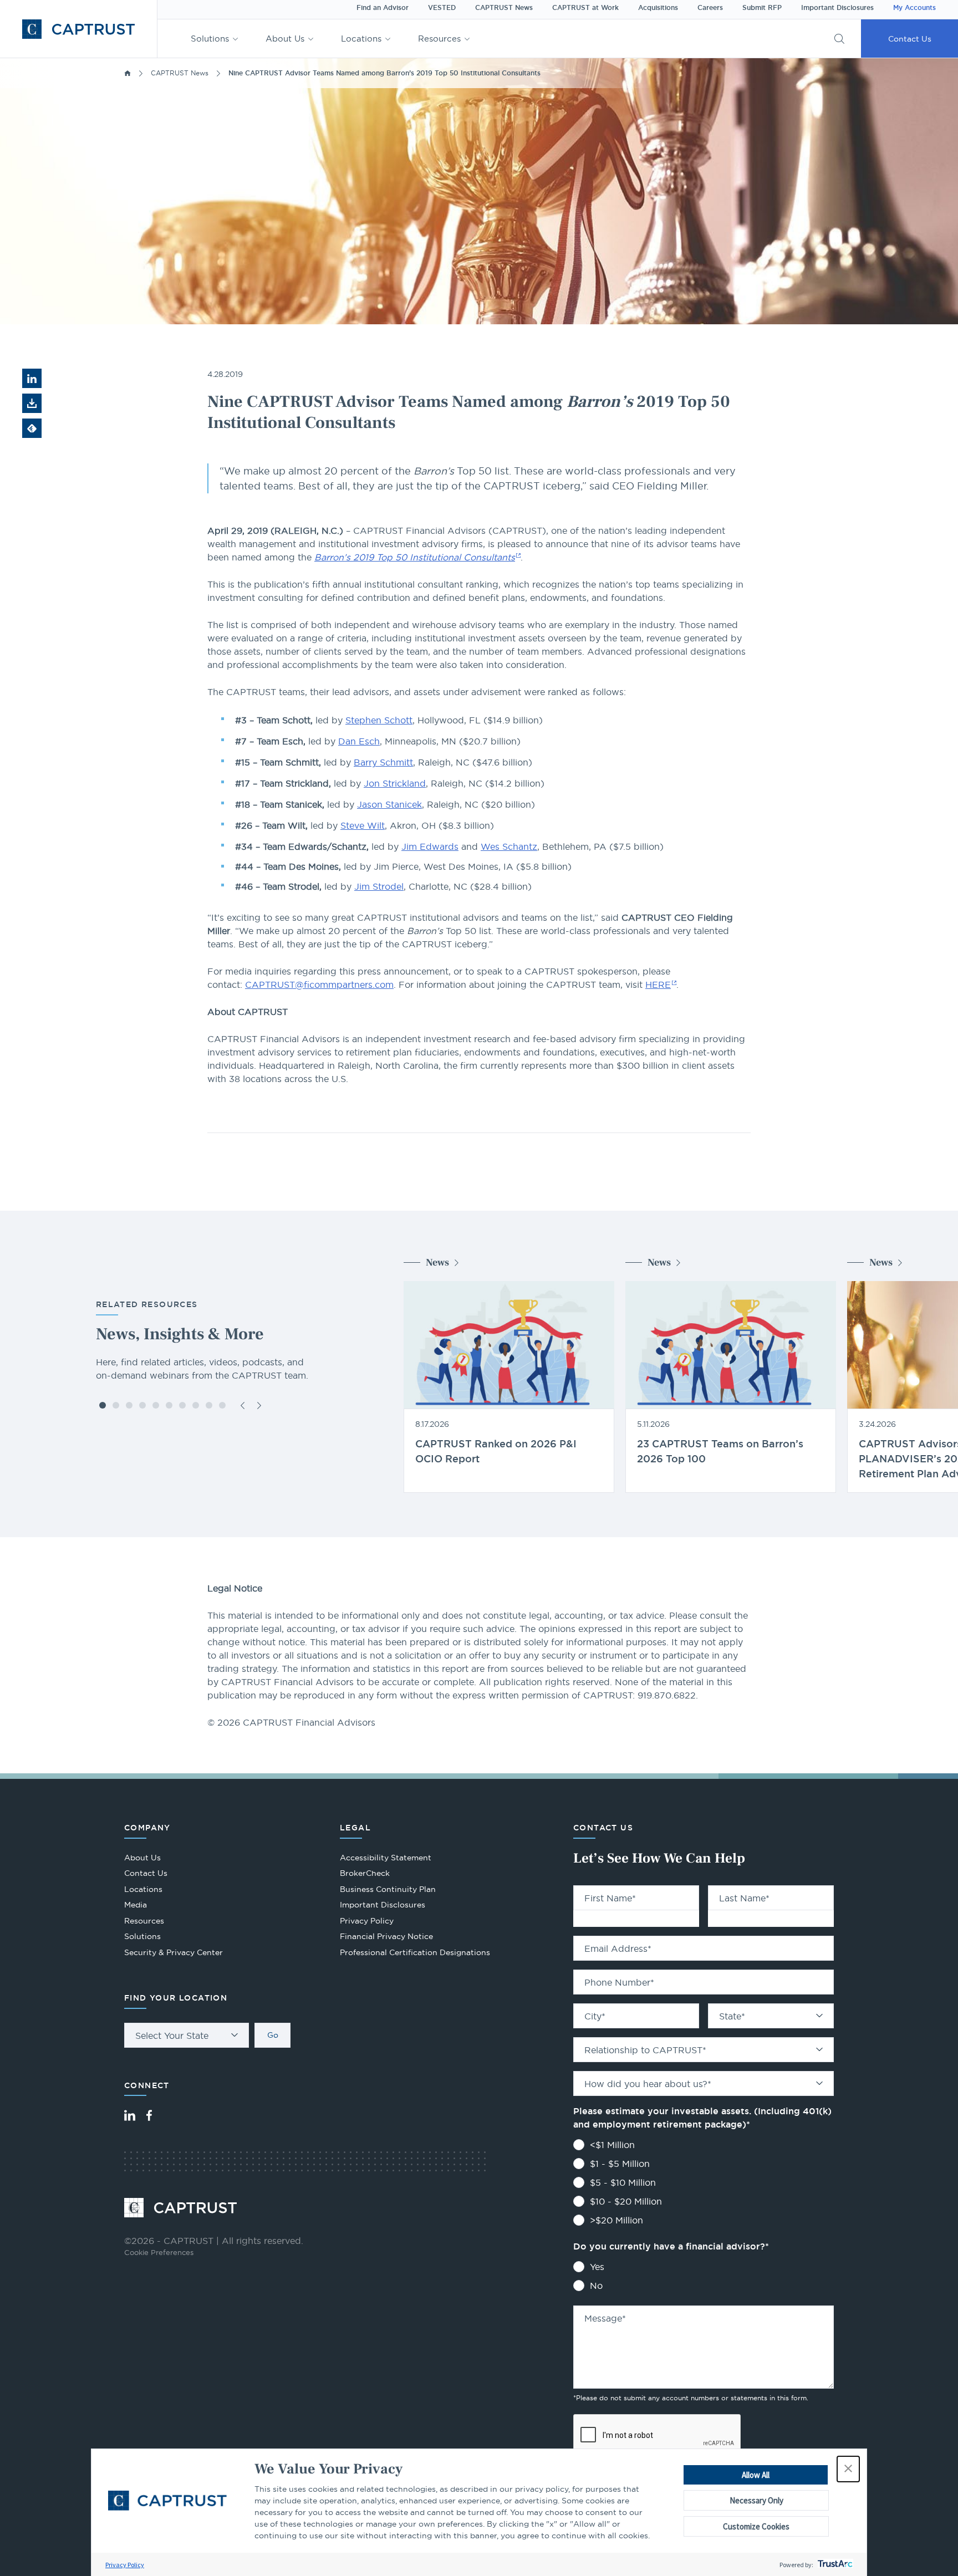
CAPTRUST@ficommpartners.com (319, 985)
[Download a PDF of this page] (32, 403)
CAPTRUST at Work (585, 8)
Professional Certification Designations (415, 1954)
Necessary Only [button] (756, 2500)
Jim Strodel (379, 886)
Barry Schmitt (383, 762)
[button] (848, 2469)
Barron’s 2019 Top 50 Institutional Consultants (415, 557)
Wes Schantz (509, 846)
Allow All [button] (756, 2475)
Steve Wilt (363, 825)
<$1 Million (612, 2145)
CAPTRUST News (504, 8)
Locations (361, 39)
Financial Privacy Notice (386, 1936)
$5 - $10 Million (623, 2182)
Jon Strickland (395, 783)
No (596, 2286)
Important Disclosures (837, 8)
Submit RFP (762, 8)
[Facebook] (149, 2115)
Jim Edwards (430, 846)
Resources (439, 39)
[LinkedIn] (130, 2115)
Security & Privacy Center (174, 1952)
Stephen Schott (379, 720)
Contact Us (910, 39)
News (437, 1263)
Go (273, 2035)
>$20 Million (616, 2220)
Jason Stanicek (389, 804)
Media (136, 1905)
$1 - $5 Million (620, 2164)
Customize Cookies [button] (756, 2526)
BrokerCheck (365, 1874)
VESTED (442, 8)
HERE (658, 985)
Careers (710, 8)
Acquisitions (658, 8)
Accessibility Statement (386, 1858)
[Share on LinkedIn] (32, 378)
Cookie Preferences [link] (159, 2252)
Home (128, 73)
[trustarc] (834, 2565)
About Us (285, 39)
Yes (597, 2267)
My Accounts (914, 8)
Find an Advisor (383, 8)
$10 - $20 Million (626, 2201)
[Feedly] (32, 428)
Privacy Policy (125, 2565)
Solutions (210, 39)
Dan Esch (359, 741)
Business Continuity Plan (388, 1889)
